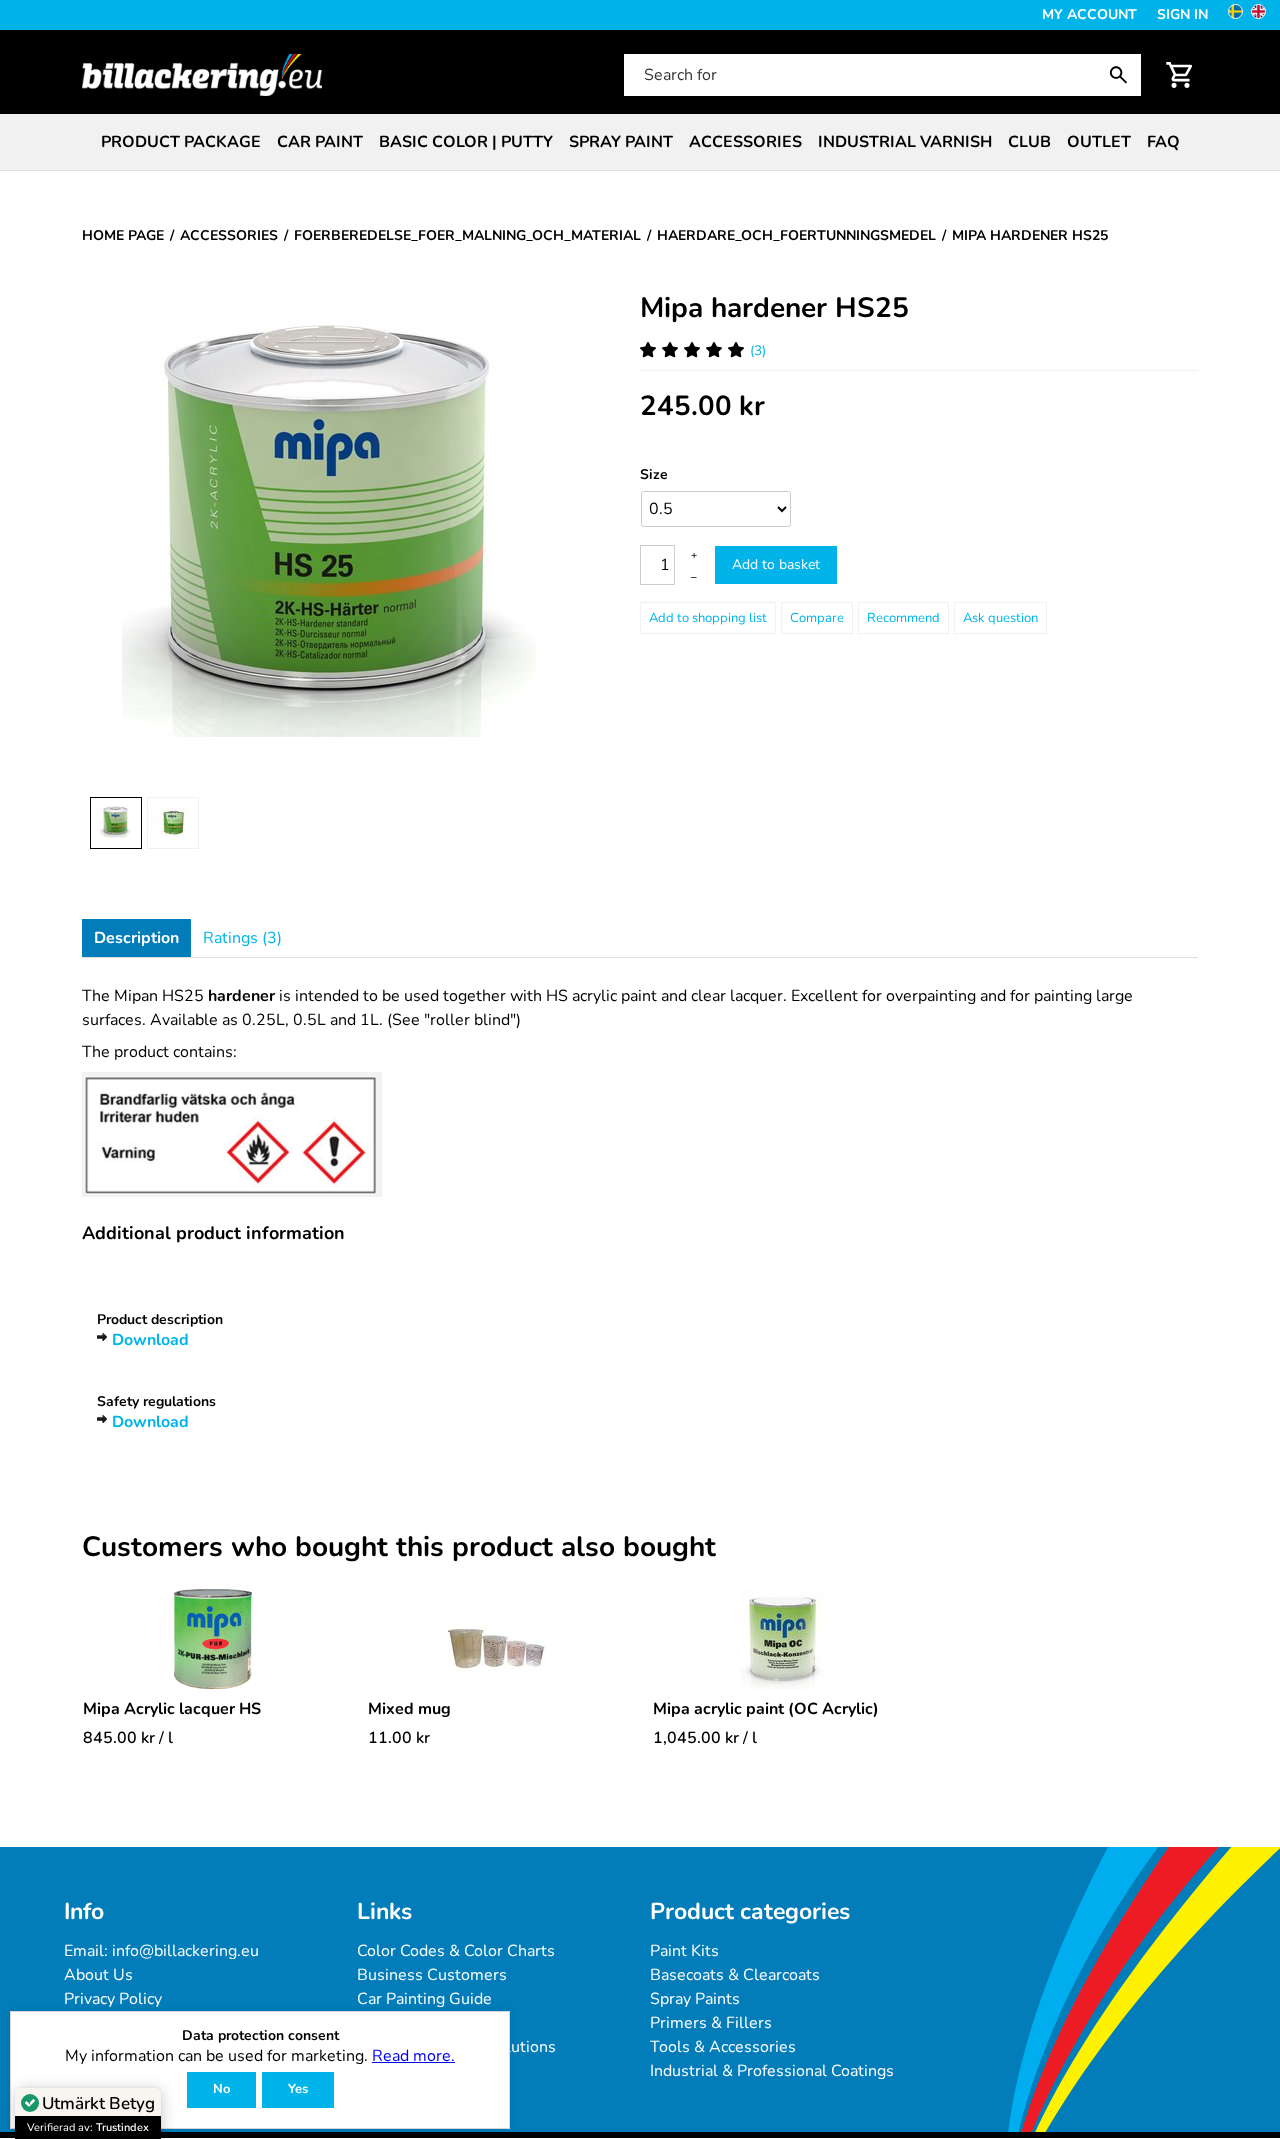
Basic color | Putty (466, 142)
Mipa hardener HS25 (774, 308)
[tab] (136, 938)
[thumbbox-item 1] (116, 823)
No (221, 2089)
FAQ (1163, 142)
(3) (758, 350)
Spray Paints (695, 1999)
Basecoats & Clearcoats (735, 1975)
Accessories (745, 142)
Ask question (1000, 618)
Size (654, 474)
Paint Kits (684, 1951)
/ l (128, 1738)
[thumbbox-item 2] (173, 823)
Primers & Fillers (711, 2023)
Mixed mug (409, 1709)
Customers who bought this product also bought (399, 1548)
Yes (298, 2089)
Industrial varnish (905, 142)
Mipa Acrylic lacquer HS (172, 1709)
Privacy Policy (113, 1999)
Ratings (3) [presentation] (242, 938)
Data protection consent (260, 2036)
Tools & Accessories (723, 2047)
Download (150, 1340)
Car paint (320, 142)
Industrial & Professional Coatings (772, 2071)
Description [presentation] (136, 938)
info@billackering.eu (185, 1951)
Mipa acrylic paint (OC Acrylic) (766, 1709)
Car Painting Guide (424, 1999)
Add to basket (776, 564)
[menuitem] (181, 142)
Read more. (413, 2056)
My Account (1089, 14)
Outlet (1099, 142)
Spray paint (621, 142)
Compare (817, 618)
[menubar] (640, 142)
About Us (98, 1975)
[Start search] (1123, 75)
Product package (181, 142)
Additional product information (213, 1233)
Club (1029, 142)
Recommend (903, 618)
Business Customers (432, 1975)
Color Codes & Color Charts (456, 1951)
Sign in (1182, 14)
